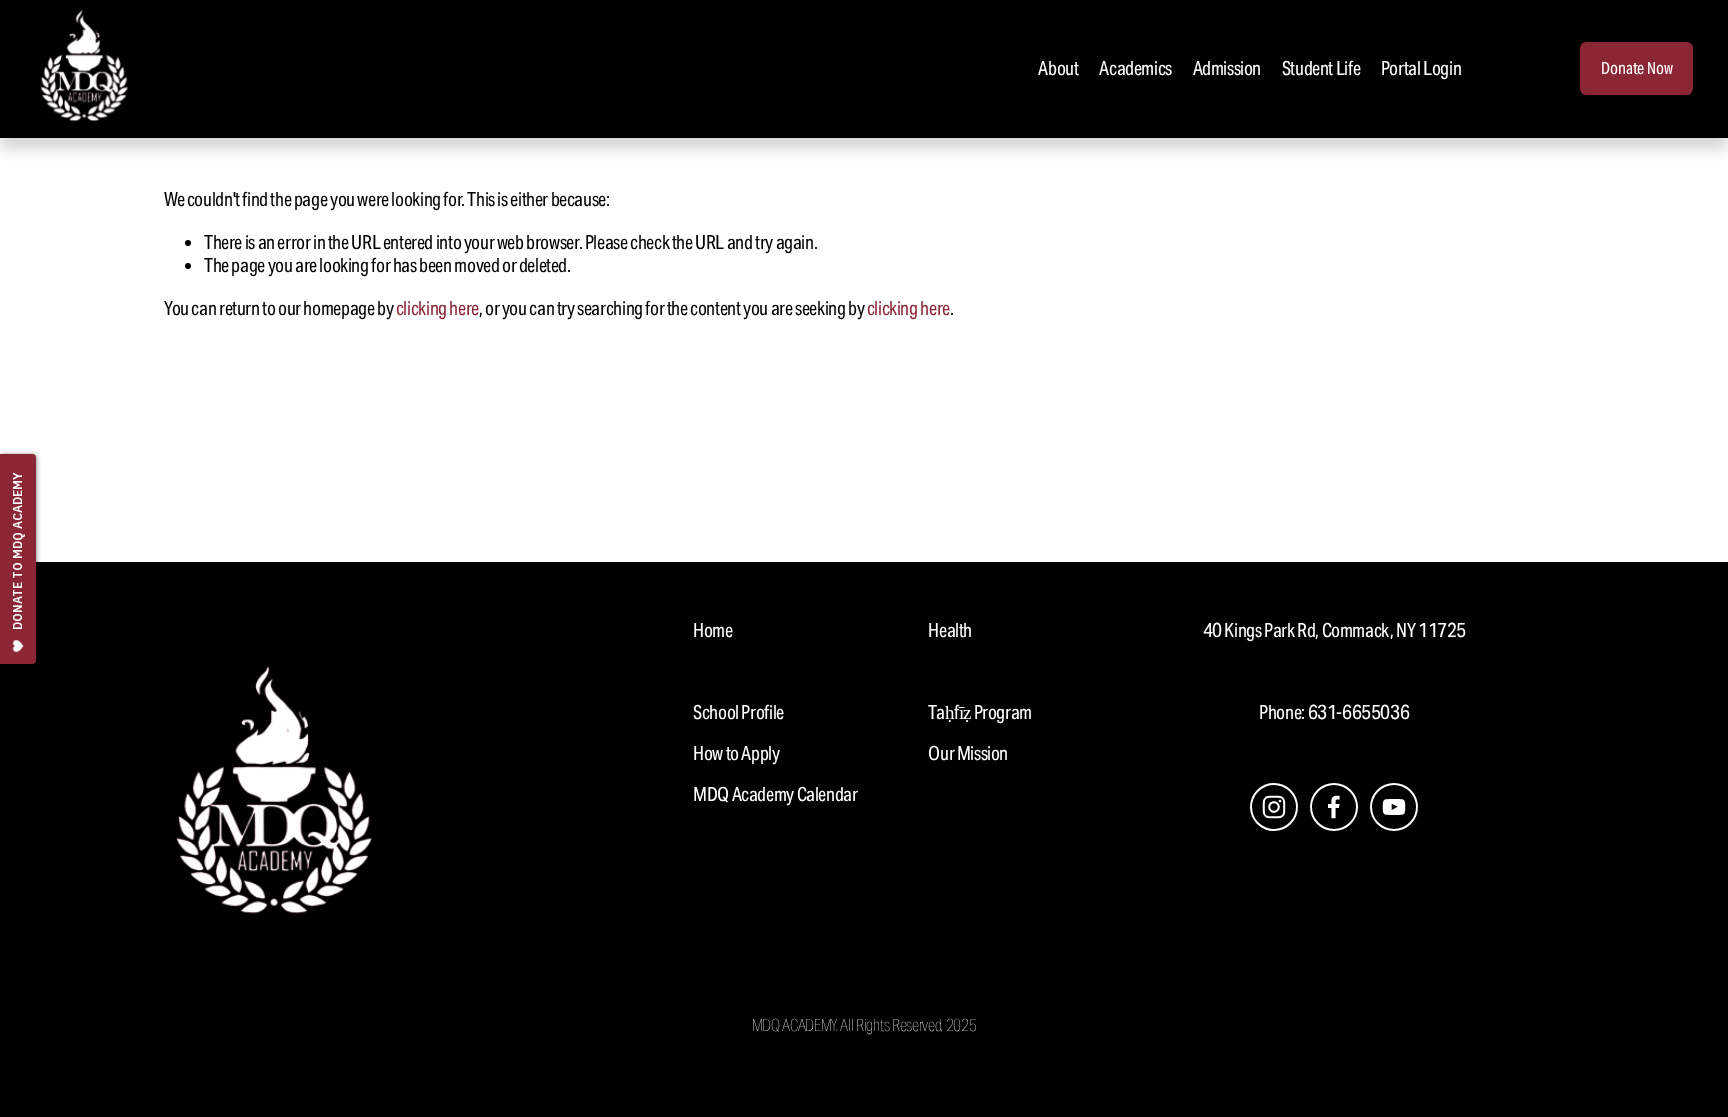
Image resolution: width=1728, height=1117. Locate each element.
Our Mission (968, 753)
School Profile (738, 712)
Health (950, 630)
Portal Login (1421, 68)
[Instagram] (1274, 807)
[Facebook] (1334, 807)
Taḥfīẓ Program (980, 712)
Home (712, 630)
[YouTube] (1394, 807)
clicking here (437, 308)
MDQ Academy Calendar (775, 794)
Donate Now (1636, 68)
